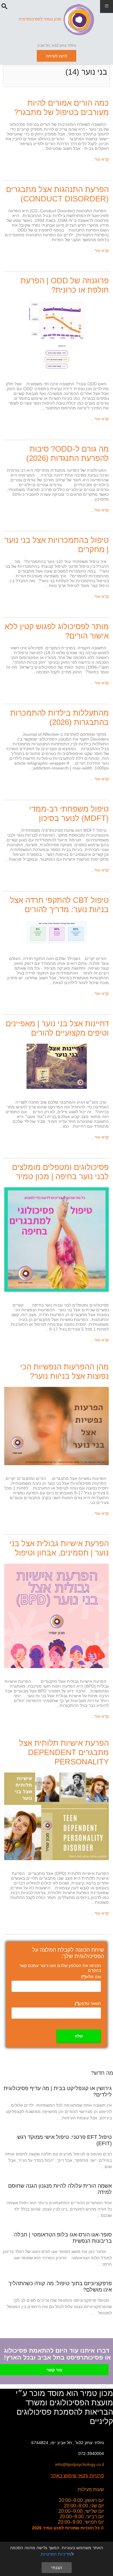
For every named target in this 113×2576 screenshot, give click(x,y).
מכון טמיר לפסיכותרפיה (40, 19)
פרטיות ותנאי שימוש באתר (77, 2476)
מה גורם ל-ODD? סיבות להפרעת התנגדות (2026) (67, 454)
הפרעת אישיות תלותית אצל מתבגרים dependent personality (64, 1752)
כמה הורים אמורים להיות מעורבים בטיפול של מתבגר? (61, 108)
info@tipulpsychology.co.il (80, 2464)
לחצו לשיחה (56, 56)
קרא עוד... (100, 159)
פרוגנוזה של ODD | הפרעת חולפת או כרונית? (65, 285)
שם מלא (91, 1977)
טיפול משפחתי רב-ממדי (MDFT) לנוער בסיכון (69, 814)
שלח (79, 2036)
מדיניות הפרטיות (56, 2554)
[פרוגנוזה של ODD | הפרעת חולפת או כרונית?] (57, 335)
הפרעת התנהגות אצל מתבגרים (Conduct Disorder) (57, 194)
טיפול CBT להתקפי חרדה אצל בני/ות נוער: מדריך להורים (59, 905)
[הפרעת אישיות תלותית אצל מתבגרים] (56, 1816)
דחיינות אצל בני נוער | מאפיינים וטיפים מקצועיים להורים (57, 1028)
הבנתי (57, 2568)
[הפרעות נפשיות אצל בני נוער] (56, 1426)
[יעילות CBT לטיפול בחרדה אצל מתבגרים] (57, 932)
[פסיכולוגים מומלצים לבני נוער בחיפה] (56, 1239)
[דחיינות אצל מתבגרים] (57, 1066)
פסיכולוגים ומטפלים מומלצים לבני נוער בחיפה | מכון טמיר (60, 1172)
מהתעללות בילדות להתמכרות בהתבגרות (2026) (60, 718)
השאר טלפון (88, 2003)
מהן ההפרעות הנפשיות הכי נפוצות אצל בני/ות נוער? (64, 1371)
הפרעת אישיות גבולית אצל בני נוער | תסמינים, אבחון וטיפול (59, 1548)
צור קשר (54, 2370)
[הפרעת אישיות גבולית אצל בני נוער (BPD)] (56, 1615)
